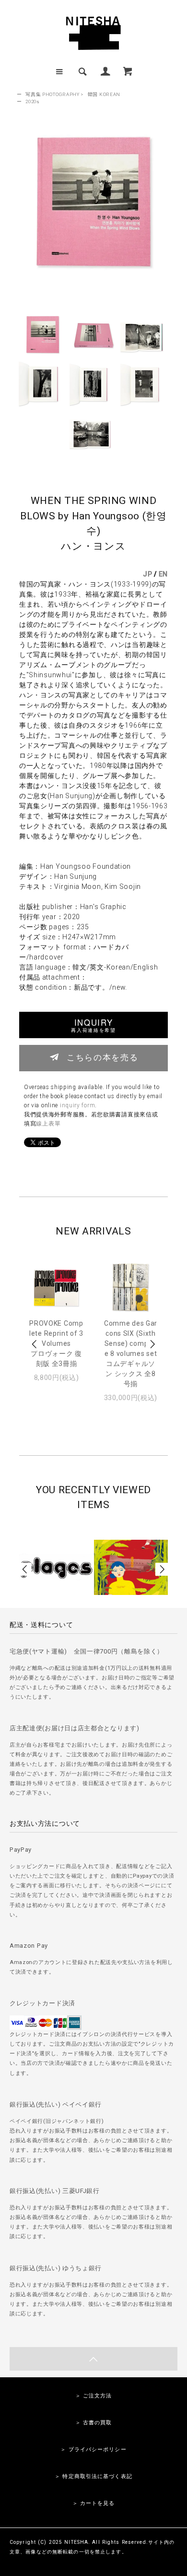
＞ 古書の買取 (94, 2423)
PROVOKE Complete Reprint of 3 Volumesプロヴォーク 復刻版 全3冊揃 (56, 1343)
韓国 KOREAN (104, 94)
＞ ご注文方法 (94, 2396)
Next (152, 1344)
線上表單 (48, 1124)
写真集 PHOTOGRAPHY (53, 94)
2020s (33, 102)
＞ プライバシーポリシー (93, 2450)
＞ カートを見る (94, 2503)
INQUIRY (93, 1025)
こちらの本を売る (102, 1057)
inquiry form (77, 1105)
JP (147, 574)
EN (163, 574)
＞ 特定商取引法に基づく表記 (93, 2476)
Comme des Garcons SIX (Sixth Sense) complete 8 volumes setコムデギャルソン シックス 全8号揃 (131, 1354)
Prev (35, 1344)
